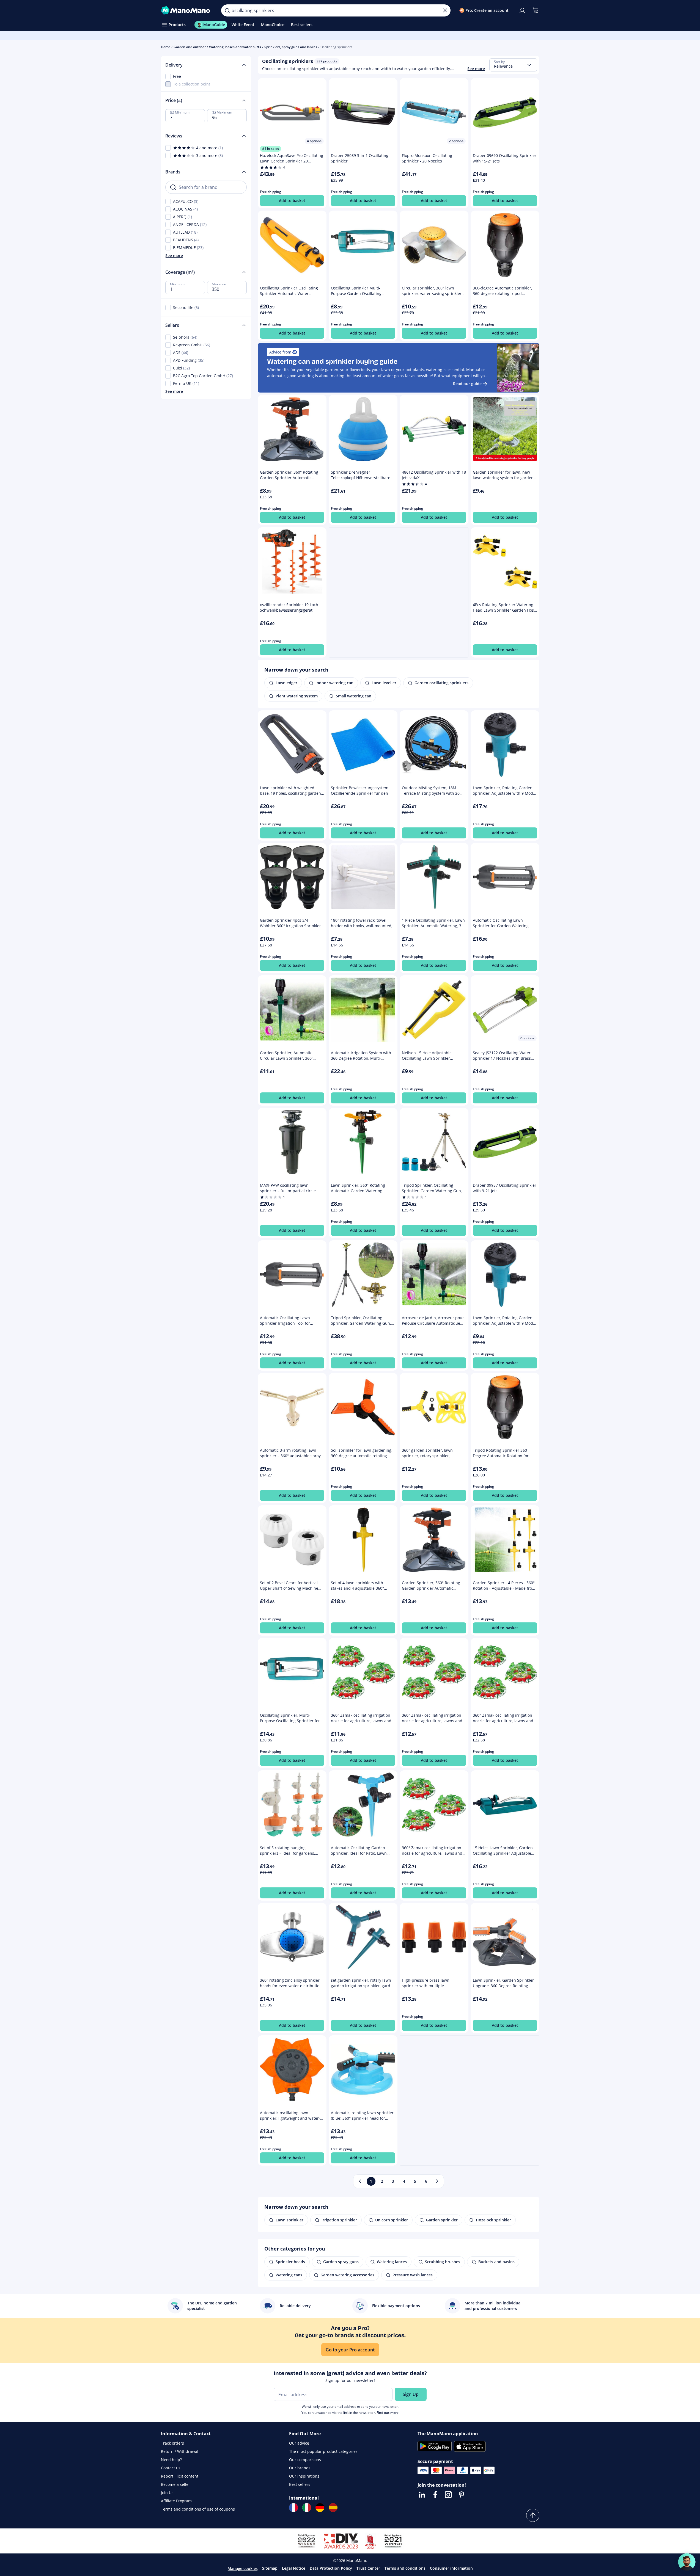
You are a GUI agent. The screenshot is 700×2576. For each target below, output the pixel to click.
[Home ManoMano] (187, 10)
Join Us (167, 2493)
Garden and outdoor (190, 47)
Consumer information (451, 2568)
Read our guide (467, 384)
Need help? (171, 2460)
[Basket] (536, 10)
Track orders (172, 2443)
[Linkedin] (422, 2495)
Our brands (300, 2468)
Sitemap (270, 2568)
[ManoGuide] (687, 2562)
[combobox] (513, 65)
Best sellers (300, 2484)
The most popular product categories (323, 2451)
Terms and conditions (405, 2568)
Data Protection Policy (331, 2568)
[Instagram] (448, 2495)
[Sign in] (522, 10)
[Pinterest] (462, 2495)
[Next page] (437, 2181)
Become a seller (175, 2484)
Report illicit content (180, 2476)
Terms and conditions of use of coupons (198, 2509)
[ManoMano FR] (293, 2508)
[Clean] (445, 10)
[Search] (227, 10)
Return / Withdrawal (180, 2451)
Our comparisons (305, 2460)
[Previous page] (360, 2181)
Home (166, 47)
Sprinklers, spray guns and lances (291, 47)
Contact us (171, 2468)
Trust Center (368, 2568)
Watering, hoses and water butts (235, 47)
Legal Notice (294, 2568)
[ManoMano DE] (320, 2508)
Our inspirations (304, 2476)
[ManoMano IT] (307, 2508)
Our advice (299, 2443)
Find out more (388, 2413)
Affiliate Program (176, 2501)
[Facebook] (435, 2495)
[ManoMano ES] (333, 2508)
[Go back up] (533, 2515)
